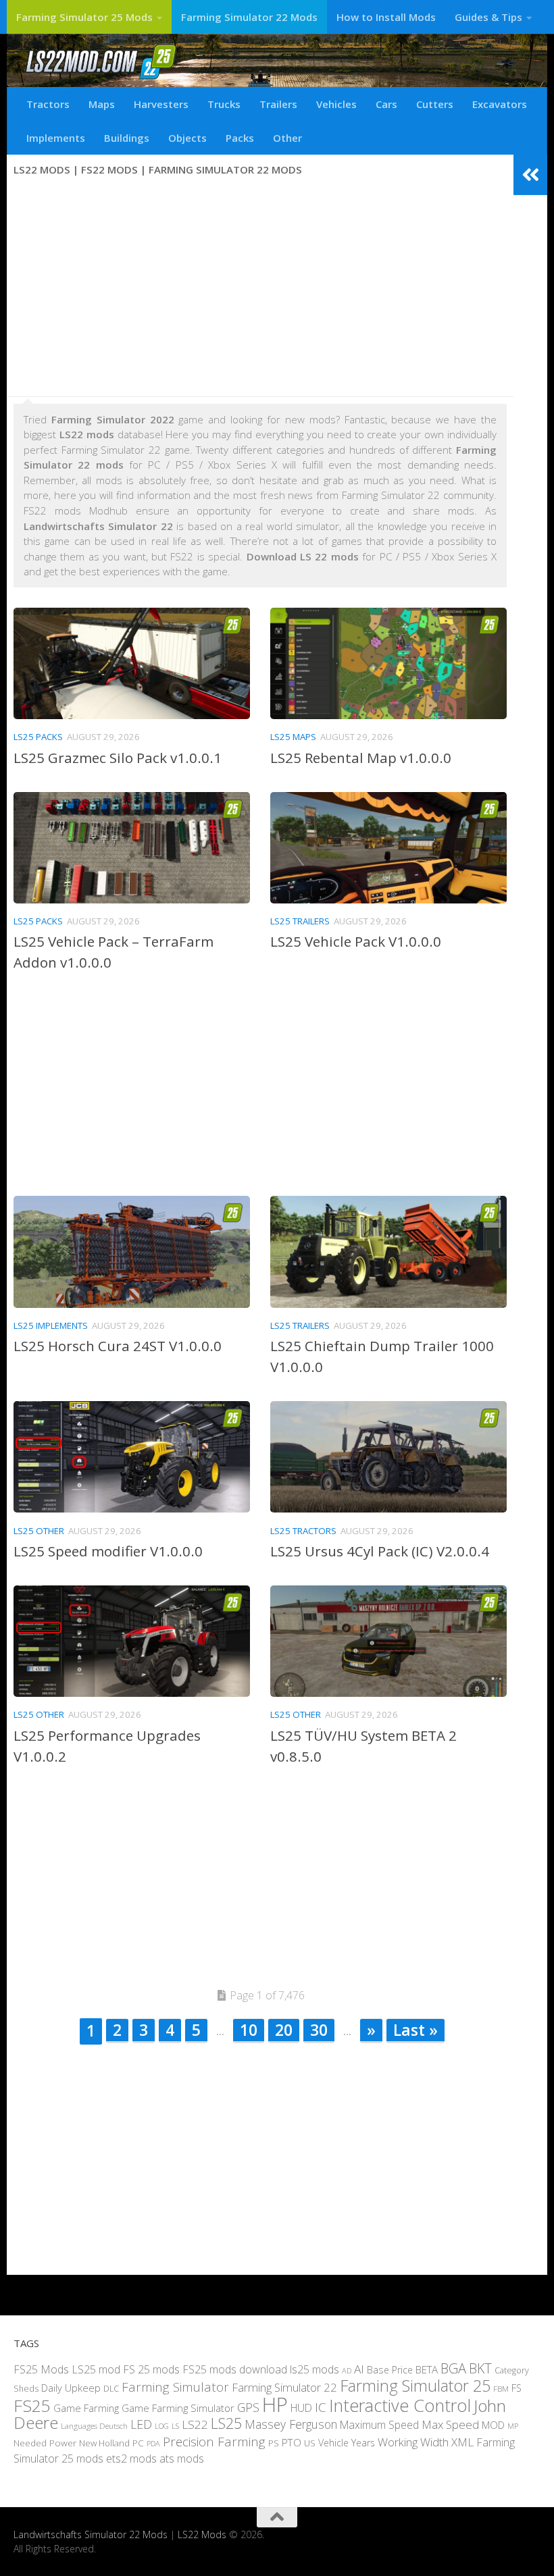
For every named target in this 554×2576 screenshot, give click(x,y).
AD (347, 2370)
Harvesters (161, 104)
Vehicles (336, 104)
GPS (248, 2407)
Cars (386, 104)
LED (141, 2424)
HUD (301, 2407)
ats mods (182, 2459)
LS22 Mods (202, 2534)
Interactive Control (400, 2404)
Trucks (224, 104)
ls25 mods (314, 2369)
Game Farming (86, 2407)
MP (513, 2426)
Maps (102, 104)
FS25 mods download (235, 2369)
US (310, 2442)
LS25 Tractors (303, 1531)
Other (287, 138)
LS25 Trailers (300, 921)
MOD (493, 2425)
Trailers (278, 104)
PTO (292, 2442)
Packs (240, 138)
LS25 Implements (51, 1325)
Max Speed (450, 2424)
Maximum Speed (379, 2425)
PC (138, 2442)
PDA (153, 2443)
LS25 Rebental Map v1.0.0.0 (361, 758)
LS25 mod (96, 2369)
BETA (427, 2369)
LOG (162, 2426)
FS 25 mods (151, 2369)
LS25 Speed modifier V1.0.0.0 (108, 1551)
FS (517, 2388)
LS (175, 2426)
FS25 (32, 2405)
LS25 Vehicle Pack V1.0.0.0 (356, 941)
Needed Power (45, 2442)
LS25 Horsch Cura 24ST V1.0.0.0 (118, 1346)
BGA (453, 2368)
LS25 (226, 2423)
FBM (501, 2388)
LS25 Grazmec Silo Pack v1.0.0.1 (118, 758)
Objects (187, 138)
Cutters (435, 104)
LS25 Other (39, 1531)
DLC (111, 2388)
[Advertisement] (260, 288)
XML (462, 2441)
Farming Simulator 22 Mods (249, 17)
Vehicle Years (347, 2442)
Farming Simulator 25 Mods (84, 17)
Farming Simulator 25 (415, 2386)
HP (275, 2404)
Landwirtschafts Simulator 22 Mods (91, 2534)
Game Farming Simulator (178, 2407)
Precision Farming (214, 2441)
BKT (480, 2368)
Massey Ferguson (291, 2424)
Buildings (127, 138)
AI (359, 2368)
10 (249, 2030)
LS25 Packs (38, 737)
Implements (56, 138)
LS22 (195, 2424)
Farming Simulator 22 (284, 2387)
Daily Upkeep (71, 2388)
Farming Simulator (175, 2387)
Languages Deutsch (94, 2426)
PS (274, 2442)
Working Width (413, 2441)
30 (319, 2030)
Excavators (500, 104)
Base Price (390, 2369)
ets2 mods (131, 2459)
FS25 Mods (41, 2369)
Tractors (48, 104)
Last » (415, 2030)
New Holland (104, 2442)
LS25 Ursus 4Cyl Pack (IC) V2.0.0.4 (380, 1551)
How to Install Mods (386, 17)
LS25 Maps (293, 737)
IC (321, 2407)
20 (284, 2030)
